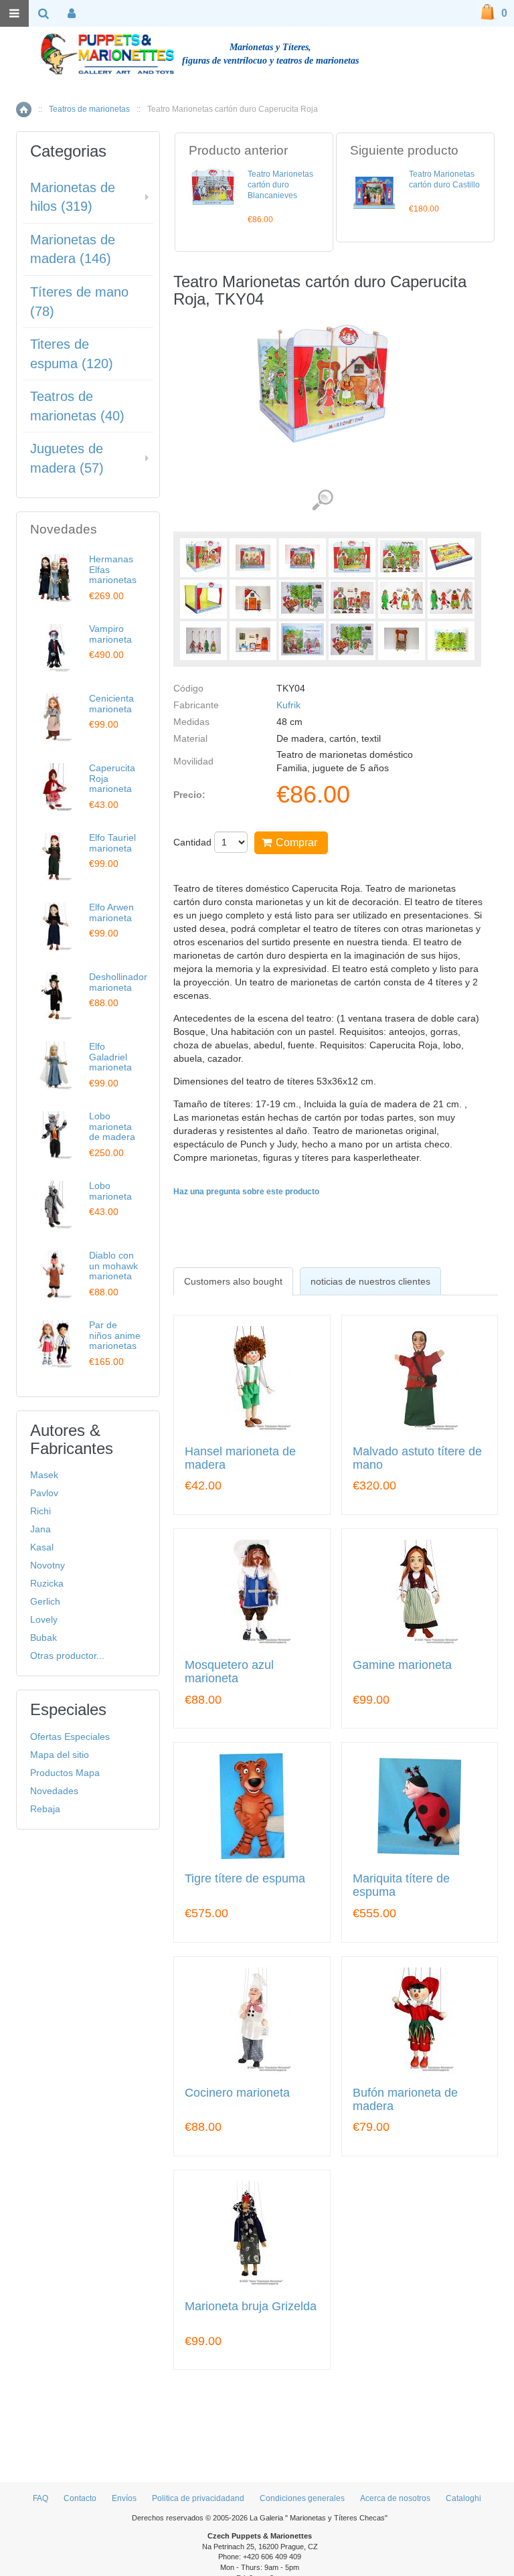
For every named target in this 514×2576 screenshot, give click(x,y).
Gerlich (45, 1601)
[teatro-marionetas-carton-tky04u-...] (402, 641)
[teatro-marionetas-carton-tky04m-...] (203, 641)
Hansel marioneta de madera (240, 1458)
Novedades (54, 1791)
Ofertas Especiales (70, 1737)
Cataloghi (463, 2498)
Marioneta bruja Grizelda (251, 2307)
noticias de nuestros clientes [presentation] (370, 1281)
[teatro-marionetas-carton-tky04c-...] (352, 558)
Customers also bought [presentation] (233, 1281)
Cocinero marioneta (237, 2093)
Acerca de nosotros (395, 2498)
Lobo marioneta (110, 1191)
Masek (44, 1475)
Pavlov (44, 1493)
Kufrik (288, 705)
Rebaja (45, 1809)
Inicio (24, 109)
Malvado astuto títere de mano (417, 1458)
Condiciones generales (302, 2498)
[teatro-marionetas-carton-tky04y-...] (451, 641)
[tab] (233, 1281)
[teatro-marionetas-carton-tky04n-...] (253, 641)
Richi (40, 1511)
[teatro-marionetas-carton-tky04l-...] (451, 599)
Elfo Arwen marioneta (111, 912)
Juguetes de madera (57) (67, 458)
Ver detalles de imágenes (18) (322, 500)
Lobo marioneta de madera (112, 1126)
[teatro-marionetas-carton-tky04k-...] (402, 599)
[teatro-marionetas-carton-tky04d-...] (402, 558)
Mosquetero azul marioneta (229, 1672)
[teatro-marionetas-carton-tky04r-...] (303, 641)
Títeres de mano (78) (79, 302)
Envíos (124, 2498)
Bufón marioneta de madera (405, 2100)
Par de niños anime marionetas (115, 1335)
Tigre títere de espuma (245, 1879)
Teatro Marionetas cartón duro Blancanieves (280, 185)
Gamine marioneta (402, 1665)
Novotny (48, 1565)
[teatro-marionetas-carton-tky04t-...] (352, 641)
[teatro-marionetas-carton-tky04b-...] (303, 558)
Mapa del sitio (60, 1755)
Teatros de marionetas (89, 109)
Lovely (44, 1619)
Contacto (80, 2498)
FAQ (40, 2498)
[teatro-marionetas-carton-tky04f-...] (203, 599)
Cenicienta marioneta (111, 703)
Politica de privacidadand (198, 2498)
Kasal (42, 1547)
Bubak (44, 1637)
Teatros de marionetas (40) (77, 406)
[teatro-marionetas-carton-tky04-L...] (203, 558)
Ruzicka (47, 1583)
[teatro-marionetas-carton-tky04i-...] (352, 599)
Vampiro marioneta (110, 634)
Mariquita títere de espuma (401, 1885)
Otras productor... (67, 1656)
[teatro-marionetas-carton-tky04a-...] (253, 558)
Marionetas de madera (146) (73, 249)
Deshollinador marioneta (118, 982)
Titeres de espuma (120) (72, 354)
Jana (40, 1529)
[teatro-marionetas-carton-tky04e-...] (451, 558)
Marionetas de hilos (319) (73, 197)
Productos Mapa (65, 1773)
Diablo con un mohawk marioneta (113, 1266)
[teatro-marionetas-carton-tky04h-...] (303, 599)
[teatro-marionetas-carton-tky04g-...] (253, 599)
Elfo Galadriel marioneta (110, 1057)
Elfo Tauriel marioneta (112, 842)
